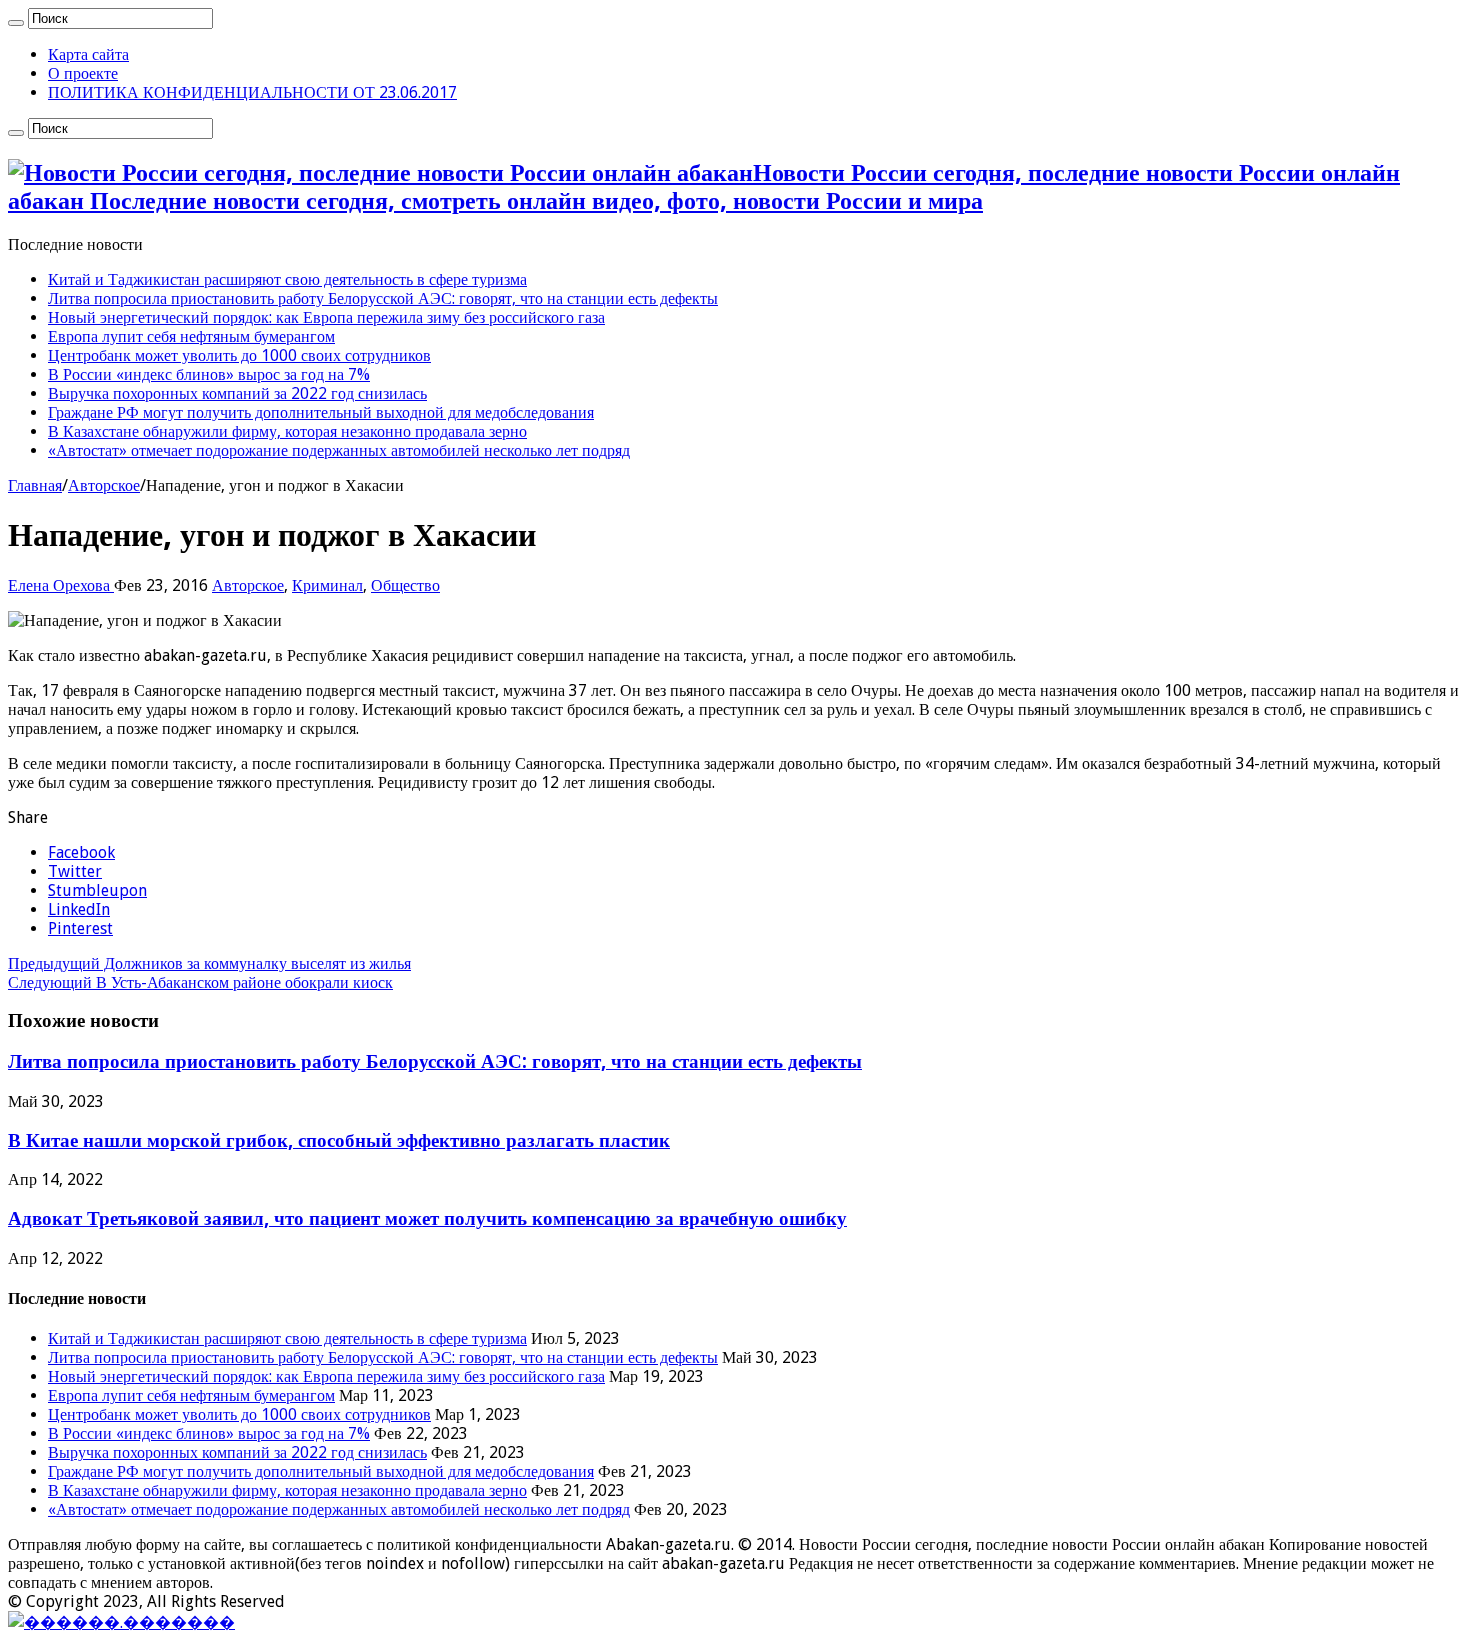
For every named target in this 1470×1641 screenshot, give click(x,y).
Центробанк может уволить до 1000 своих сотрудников (239, 355)
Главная (35, 485)
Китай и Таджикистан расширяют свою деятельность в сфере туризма (287, 279)
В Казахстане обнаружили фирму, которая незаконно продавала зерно (287, 431)
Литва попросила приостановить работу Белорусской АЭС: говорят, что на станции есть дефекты (383, 298)
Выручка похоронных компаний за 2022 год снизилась (237, 393)
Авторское (104, 485)
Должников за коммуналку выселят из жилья (209, 963)
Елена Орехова (61, 585)
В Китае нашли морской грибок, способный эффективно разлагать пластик (339, 1140)
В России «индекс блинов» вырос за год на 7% (209, 374)
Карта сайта (88, 54)
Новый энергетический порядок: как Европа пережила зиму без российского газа (326, 317)
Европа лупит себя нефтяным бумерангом (191, 336)
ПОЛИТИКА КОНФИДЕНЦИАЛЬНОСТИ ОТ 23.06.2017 (252, 92)
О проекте (83, 73)
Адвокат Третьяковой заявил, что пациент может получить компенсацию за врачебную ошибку (427, 1218)
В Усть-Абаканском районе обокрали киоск (200, 982)
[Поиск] (16, 23)
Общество (405, 585)
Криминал (327, 585)
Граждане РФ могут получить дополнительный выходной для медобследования (321, 412)
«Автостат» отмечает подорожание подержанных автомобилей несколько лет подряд (339, 450)
